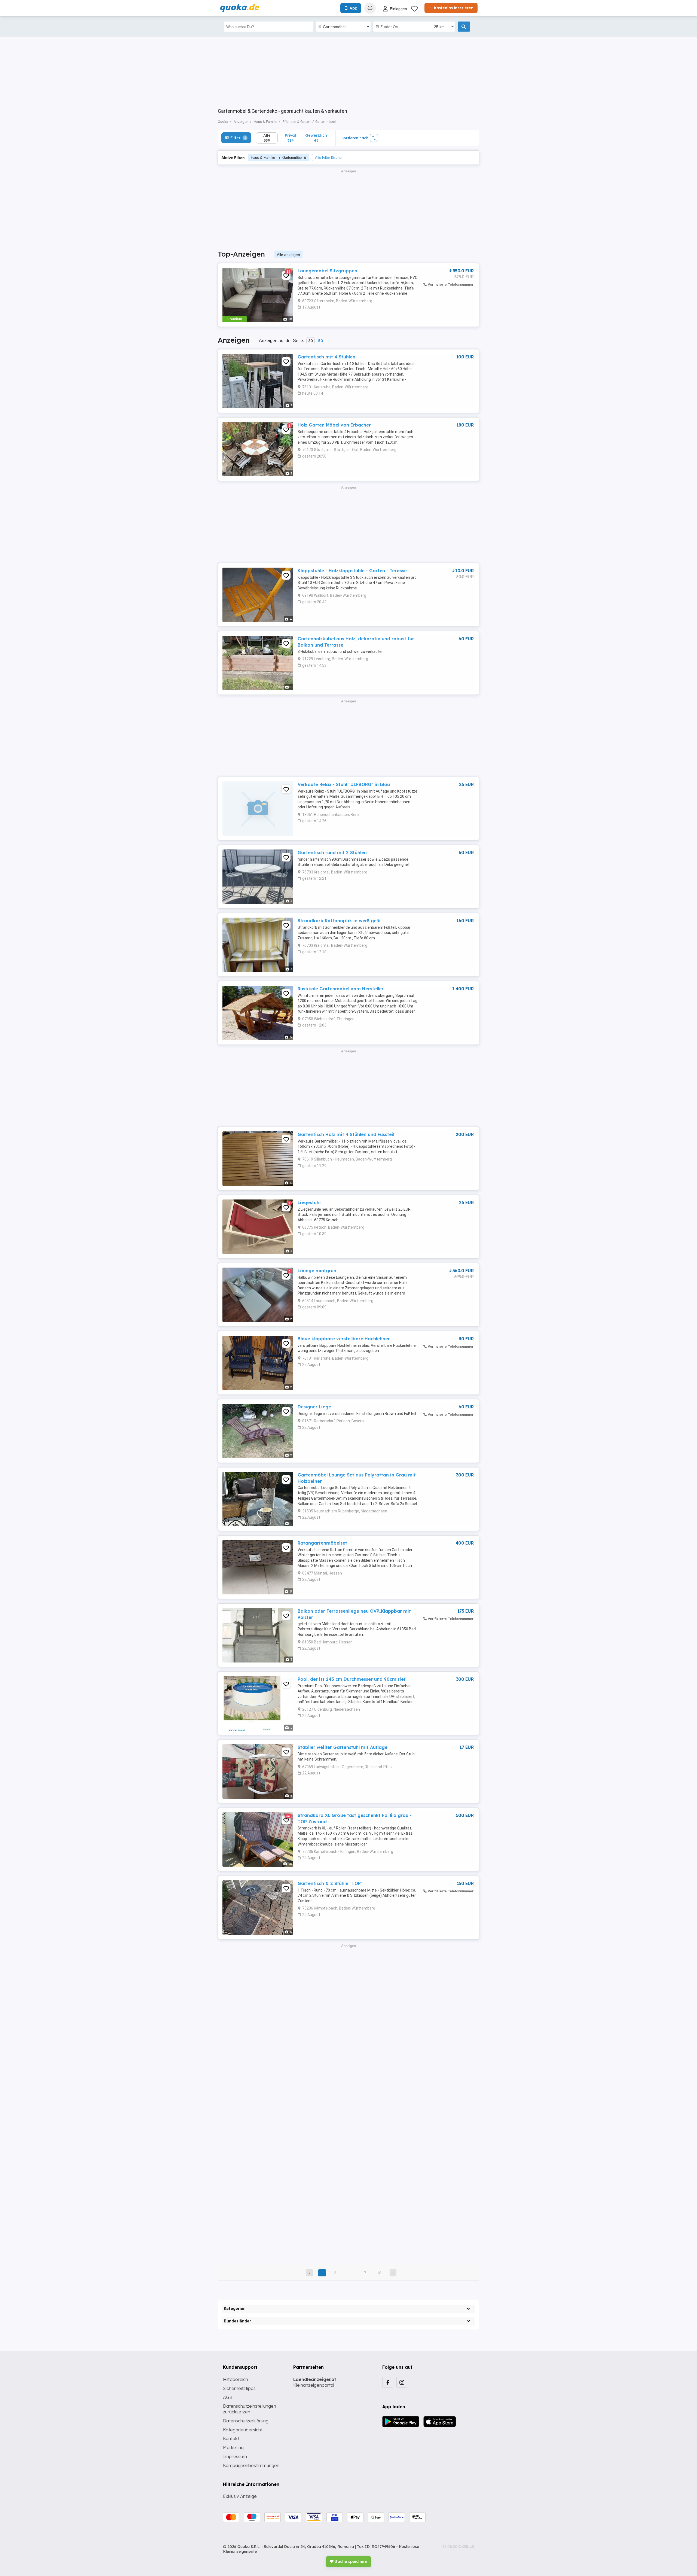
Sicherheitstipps (239, 2388)
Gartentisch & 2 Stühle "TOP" (330, 1883)
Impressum (235, 2456)
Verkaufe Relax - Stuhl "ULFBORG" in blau (344, 784)
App (353, 8)
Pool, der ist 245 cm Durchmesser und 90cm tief (352, 1679)
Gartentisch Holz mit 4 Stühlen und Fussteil (346, 1134)
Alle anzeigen (288, 255)
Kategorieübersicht (243, 2430)
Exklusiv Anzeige (240, 2496)
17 (364, 2273)
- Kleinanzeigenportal (316, 2382)
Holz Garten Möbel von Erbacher (334, 425)
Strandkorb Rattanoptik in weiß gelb (339, 921)
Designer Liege (314, 1407)
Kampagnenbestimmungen (251, 2465)
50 (320, 341)
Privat (291, 138)
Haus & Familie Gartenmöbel (277, 158)
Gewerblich (316, 138)
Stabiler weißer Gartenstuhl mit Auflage (343, 1747)
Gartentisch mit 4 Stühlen (326, 357)
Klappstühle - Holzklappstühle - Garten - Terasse (352, 571)
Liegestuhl (309, 1202)
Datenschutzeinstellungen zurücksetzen (250, 2409)
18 (379, 2273)
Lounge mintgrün (317, 1271)
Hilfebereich (236, 2379)
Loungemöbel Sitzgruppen (327, 271)
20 (311, 341)
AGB (228, 2397)
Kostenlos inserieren (453, 8)
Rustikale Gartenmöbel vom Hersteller (341, 989)
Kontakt (231, 2438)
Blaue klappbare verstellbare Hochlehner (344, 1339)
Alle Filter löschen (329, 158)
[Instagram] (402, 2382)
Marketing (233, 2447)
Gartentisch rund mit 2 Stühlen (332, 852)
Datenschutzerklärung (246, 2421)
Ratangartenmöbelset (322, 1543)
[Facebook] (388, 2382)
